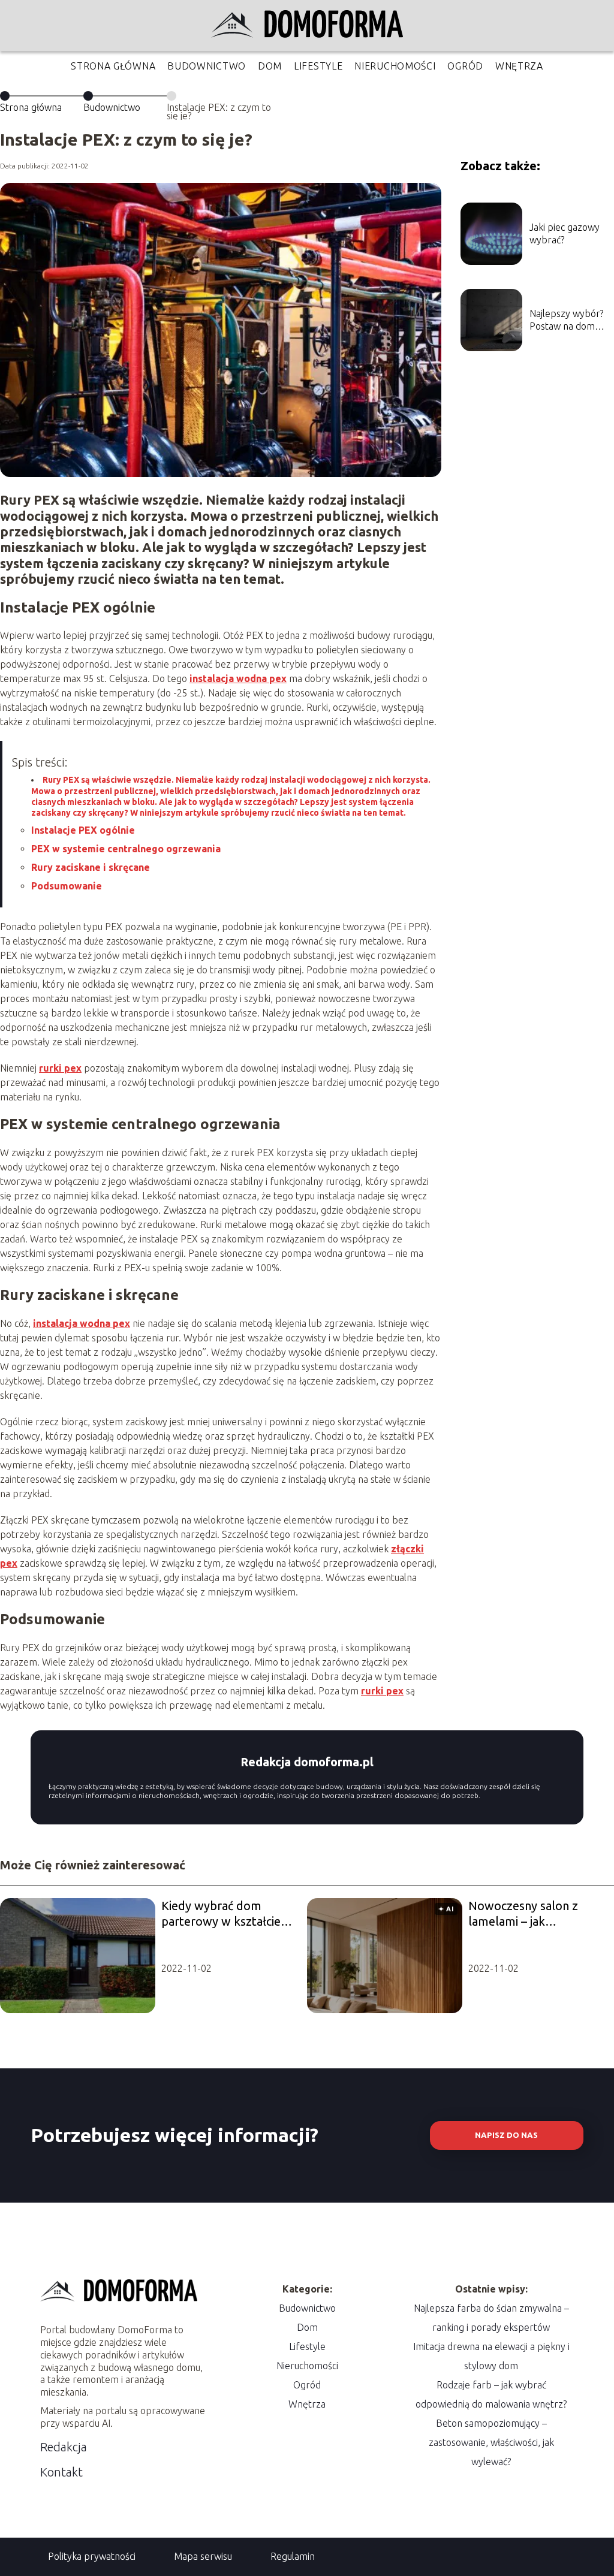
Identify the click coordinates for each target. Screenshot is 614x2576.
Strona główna (113, 66)
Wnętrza (519, 66)
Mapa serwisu (203, 2556)
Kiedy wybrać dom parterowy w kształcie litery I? (221, 1914)
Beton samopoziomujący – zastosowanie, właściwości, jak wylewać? (491, 2442)
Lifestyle (318, 66)
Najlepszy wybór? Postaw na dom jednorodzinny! (566, 320)
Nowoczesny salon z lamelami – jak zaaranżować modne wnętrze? (523, 1914)
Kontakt (61, 2472)
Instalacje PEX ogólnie (83, 830)
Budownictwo (207, 66)
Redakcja (64, 2447)
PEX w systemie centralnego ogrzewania (126, 849)
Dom (270, 66)
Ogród (465, 66)
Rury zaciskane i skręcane (91, 867)
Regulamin (293, 2556)
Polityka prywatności (92, 2556)
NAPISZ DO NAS (506, 2135)
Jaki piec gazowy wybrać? (565, 233)
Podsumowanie (67, 886)
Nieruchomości (395, 66)
